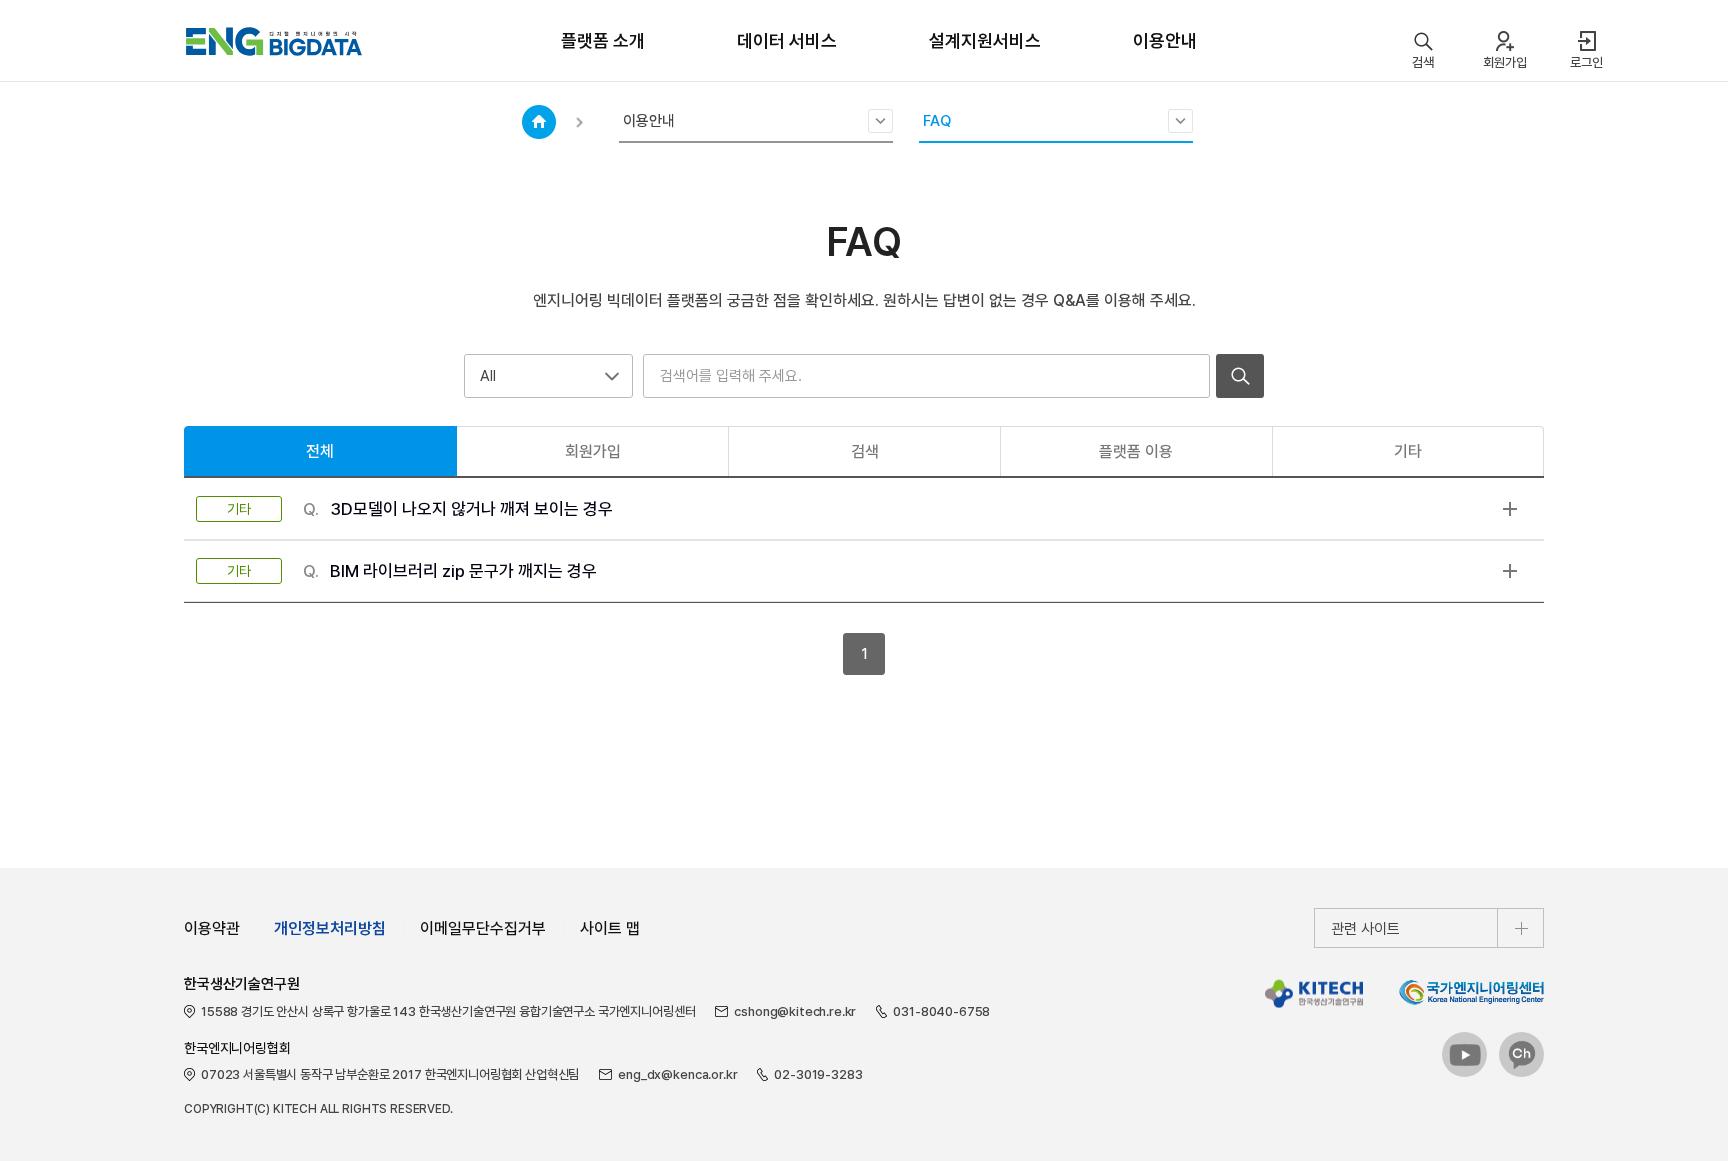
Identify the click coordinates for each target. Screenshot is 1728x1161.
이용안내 (1165, 40)
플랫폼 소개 (603, 40)
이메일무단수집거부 (483, 928)
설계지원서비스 (985, 40)
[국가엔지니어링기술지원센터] (1471, 992)
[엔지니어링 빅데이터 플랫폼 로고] (274, 41)
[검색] (1422, 41)
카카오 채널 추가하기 (1522, 1055)
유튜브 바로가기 (1465, 1055)
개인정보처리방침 (330, 928)
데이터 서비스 (787, 40)
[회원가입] (1504, 41)
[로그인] (1586, 41)
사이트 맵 (610, 928)
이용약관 (212, 928)
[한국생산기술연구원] (1314, 993)
